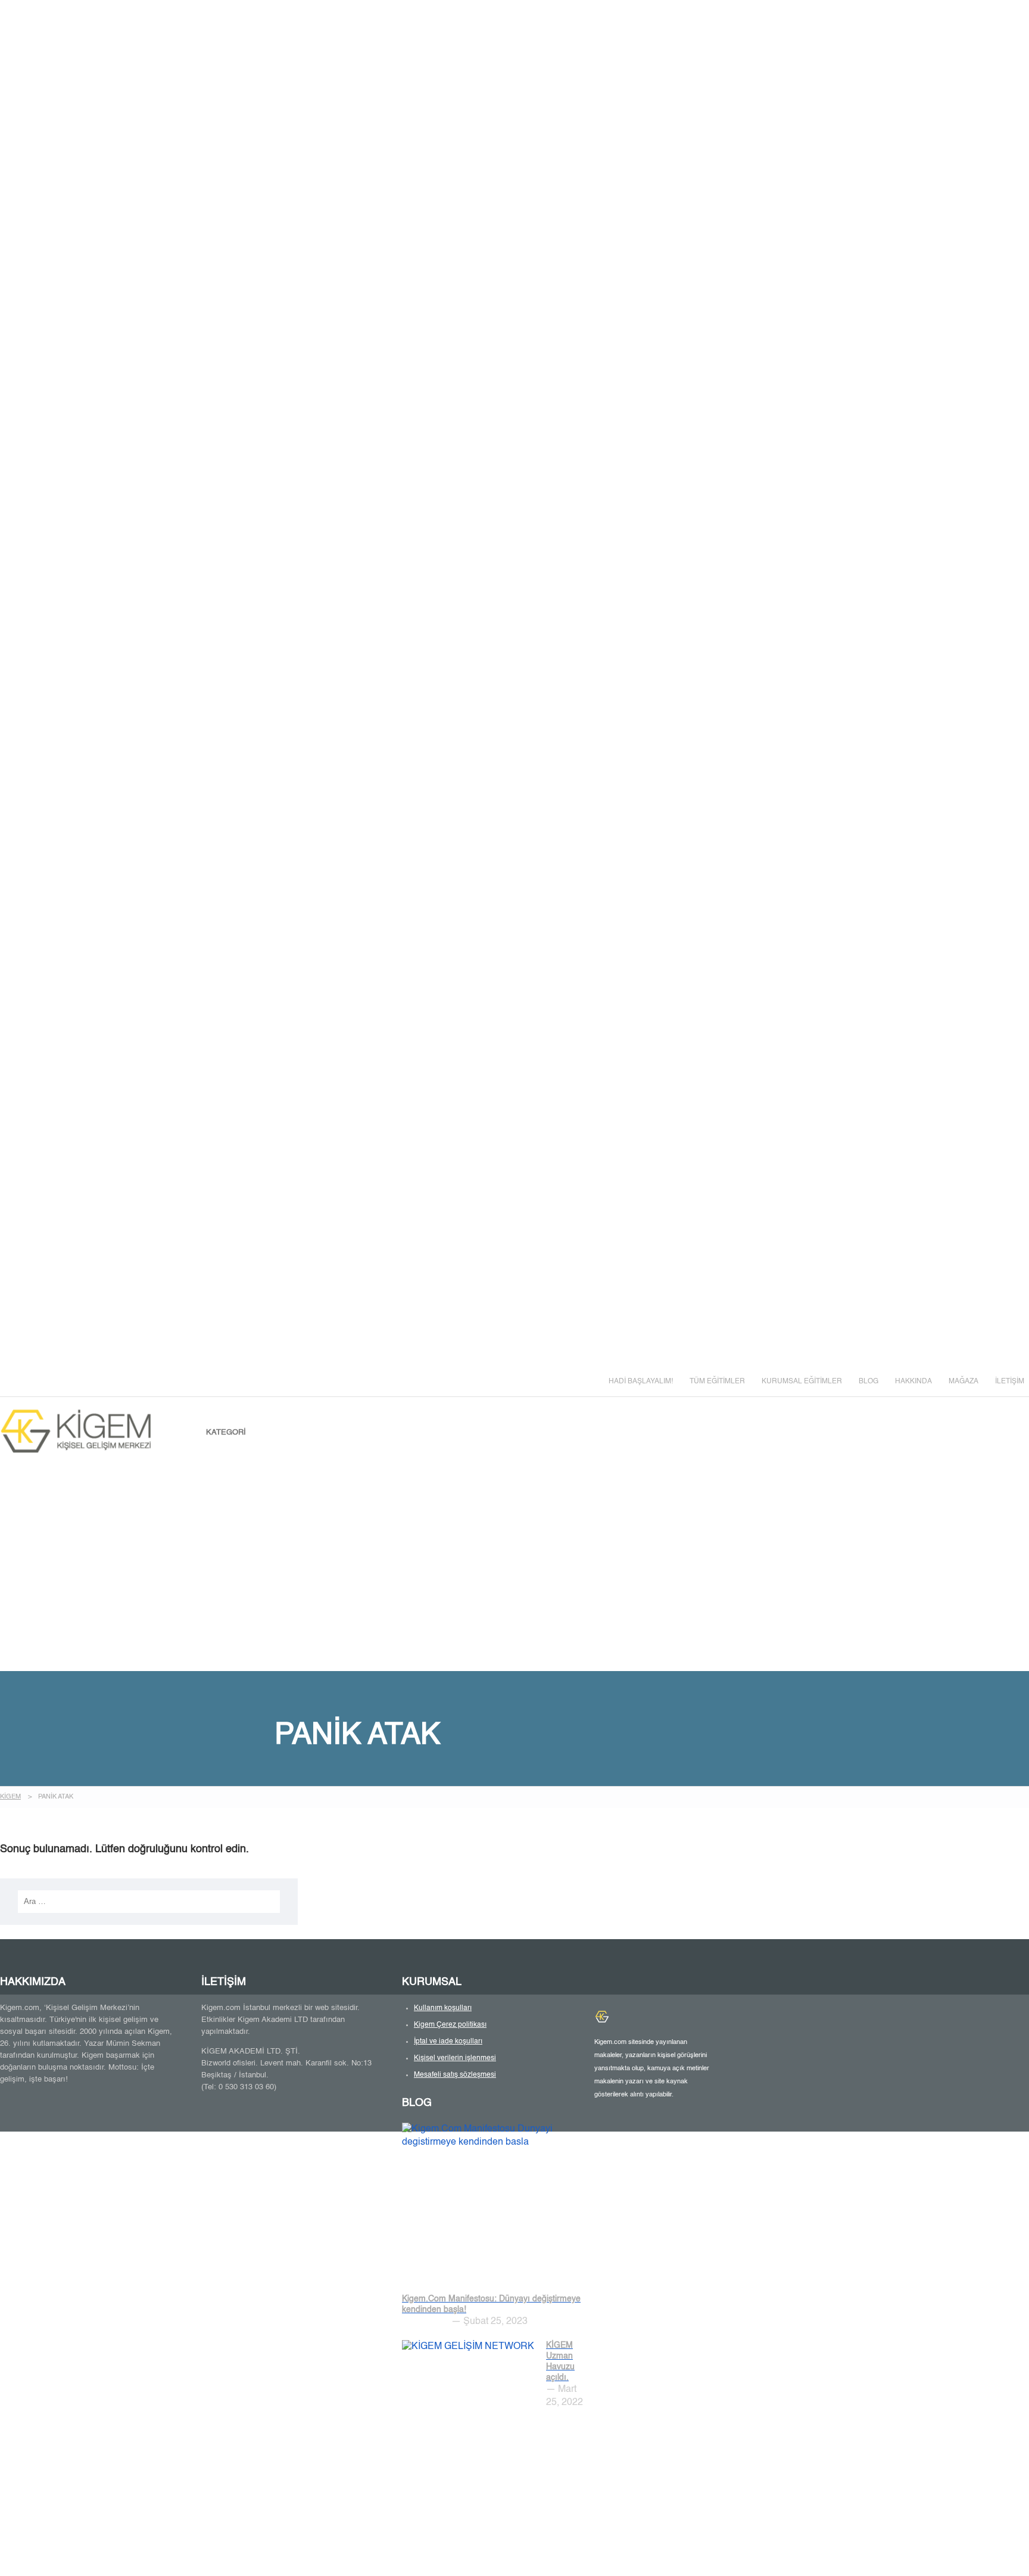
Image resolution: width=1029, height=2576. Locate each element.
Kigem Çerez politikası (450, 2025)
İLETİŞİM (1010, 1382)
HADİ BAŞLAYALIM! (641, 1382)
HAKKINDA (913, 1382)
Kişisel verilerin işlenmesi (455, 2058)
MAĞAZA (963, 1382)
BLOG (869, 1382)
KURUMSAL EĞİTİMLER (802, 1382)
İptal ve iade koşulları (448, 2042)
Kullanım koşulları (443, 2008)
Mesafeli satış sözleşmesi (455, 2075)
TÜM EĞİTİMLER (717, 1382)
